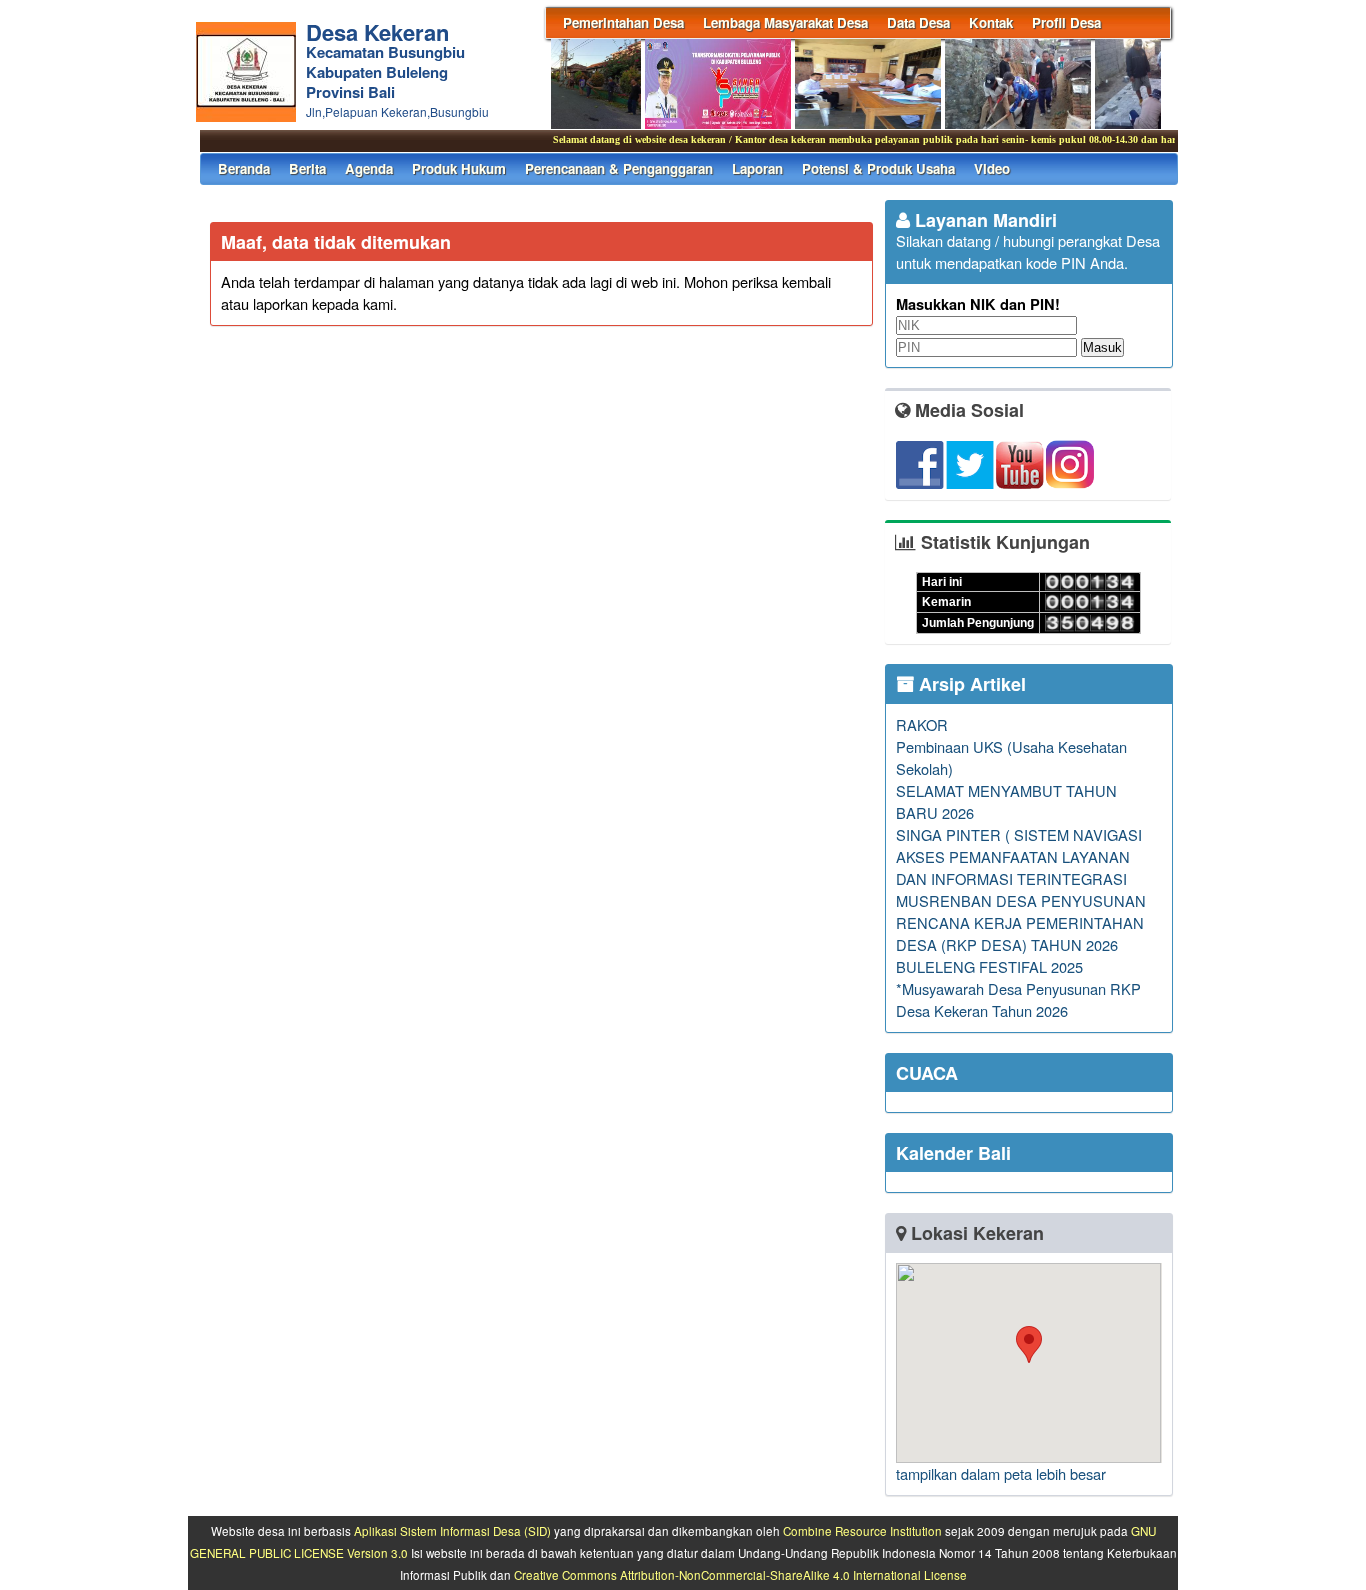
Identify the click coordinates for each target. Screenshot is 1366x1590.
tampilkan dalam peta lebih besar (1001, 1473)
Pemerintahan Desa (623, 22)
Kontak (991, 22)
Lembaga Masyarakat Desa (785, 22)
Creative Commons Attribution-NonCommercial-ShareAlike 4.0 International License (740, 1575)
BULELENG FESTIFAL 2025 (989, 966)
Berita (307, 168)
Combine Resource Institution (862, 1531)
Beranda (244, 168)
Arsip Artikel (970, 684)
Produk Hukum (459, 168)
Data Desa (918, 22)
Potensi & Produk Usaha (878, 168)
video (992, 168)
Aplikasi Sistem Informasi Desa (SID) (452, 1531)
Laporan (757, 168)
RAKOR (922, 724)
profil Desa (1066, 22)
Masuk (1102, 347)
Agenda (369, 168)
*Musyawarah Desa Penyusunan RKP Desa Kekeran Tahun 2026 (1018, 999)
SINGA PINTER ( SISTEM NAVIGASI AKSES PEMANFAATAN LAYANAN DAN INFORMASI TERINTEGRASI (1019, 856)
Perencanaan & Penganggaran (619, 168)
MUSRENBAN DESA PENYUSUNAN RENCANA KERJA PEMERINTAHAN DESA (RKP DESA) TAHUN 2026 (1021, 922)
